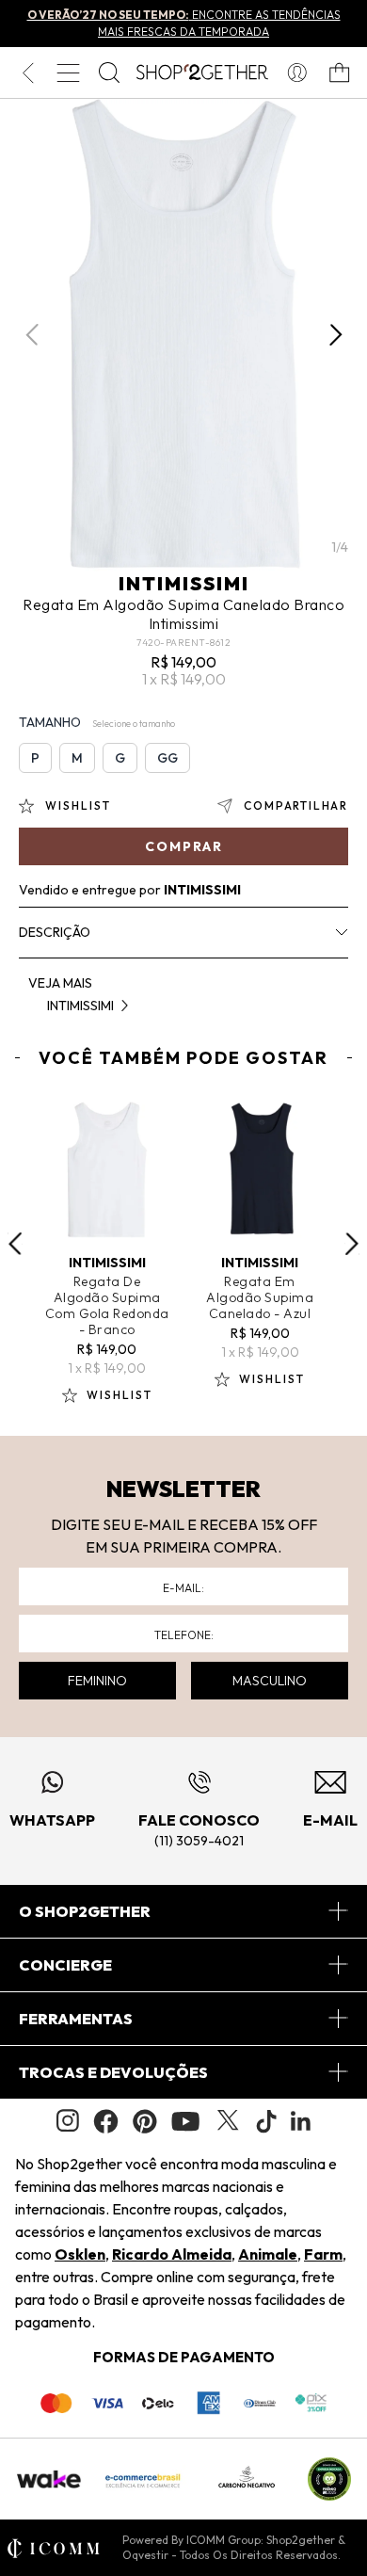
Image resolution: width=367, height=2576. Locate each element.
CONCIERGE (65, 1965)
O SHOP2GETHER (85, 1911)
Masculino (270, 1681)
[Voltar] (28, 72)
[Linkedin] (301, 2121)
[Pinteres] (145, 2121)
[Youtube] (185, 2121)
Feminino (97, 1681)
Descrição (55, 932)
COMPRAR (184, 846)
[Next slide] (352, 1244)
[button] (335, 335)
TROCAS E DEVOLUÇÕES (113, 2072)
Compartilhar (296, 805)
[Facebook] (106, 2121)
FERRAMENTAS (76, 2019)
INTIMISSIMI (184, 583)
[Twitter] (228, 2121)
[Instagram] (68, 2121)
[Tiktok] (266, 2121)
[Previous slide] (15, 1244)
